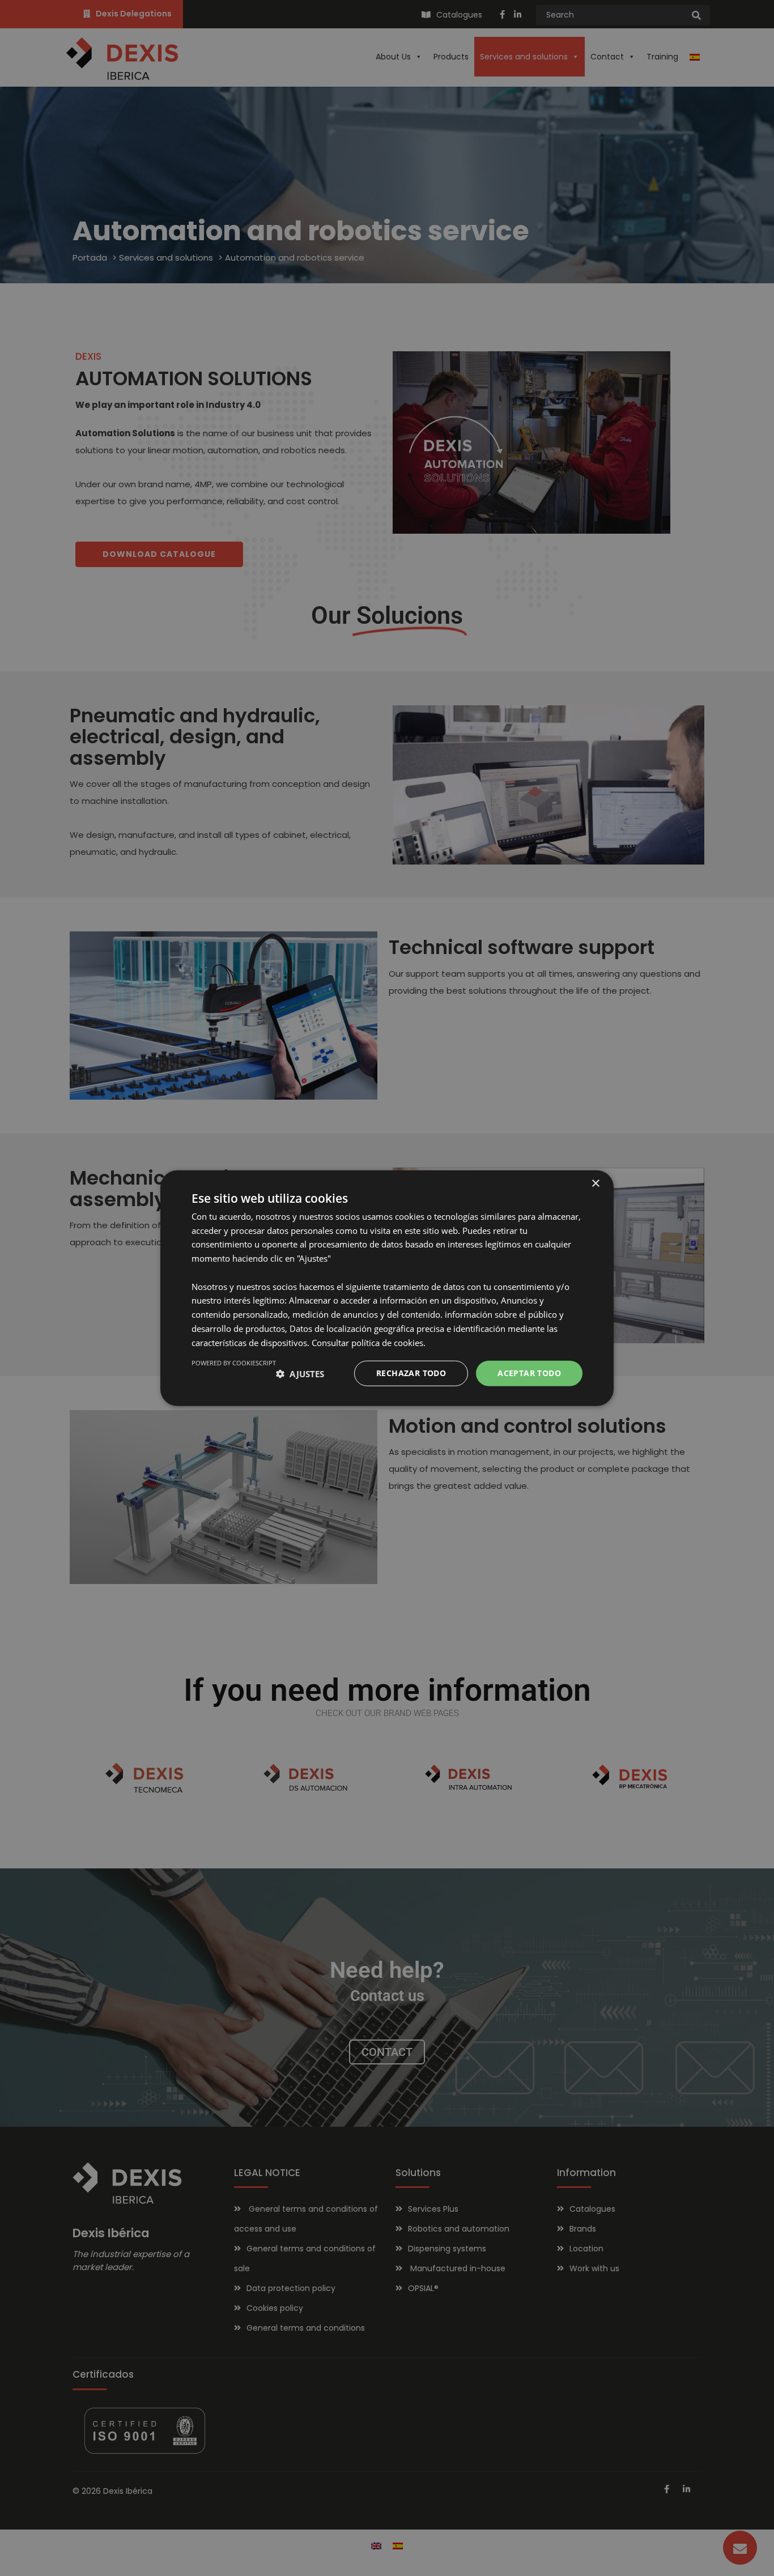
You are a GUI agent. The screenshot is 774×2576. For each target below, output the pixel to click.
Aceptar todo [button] (529, 1373)
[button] (300, 1373)
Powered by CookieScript (234, 1363)
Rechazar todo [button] (411, 1373)
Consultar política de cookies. (369, 1342)
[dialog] (387, 1288)
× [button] (595, 1183)
